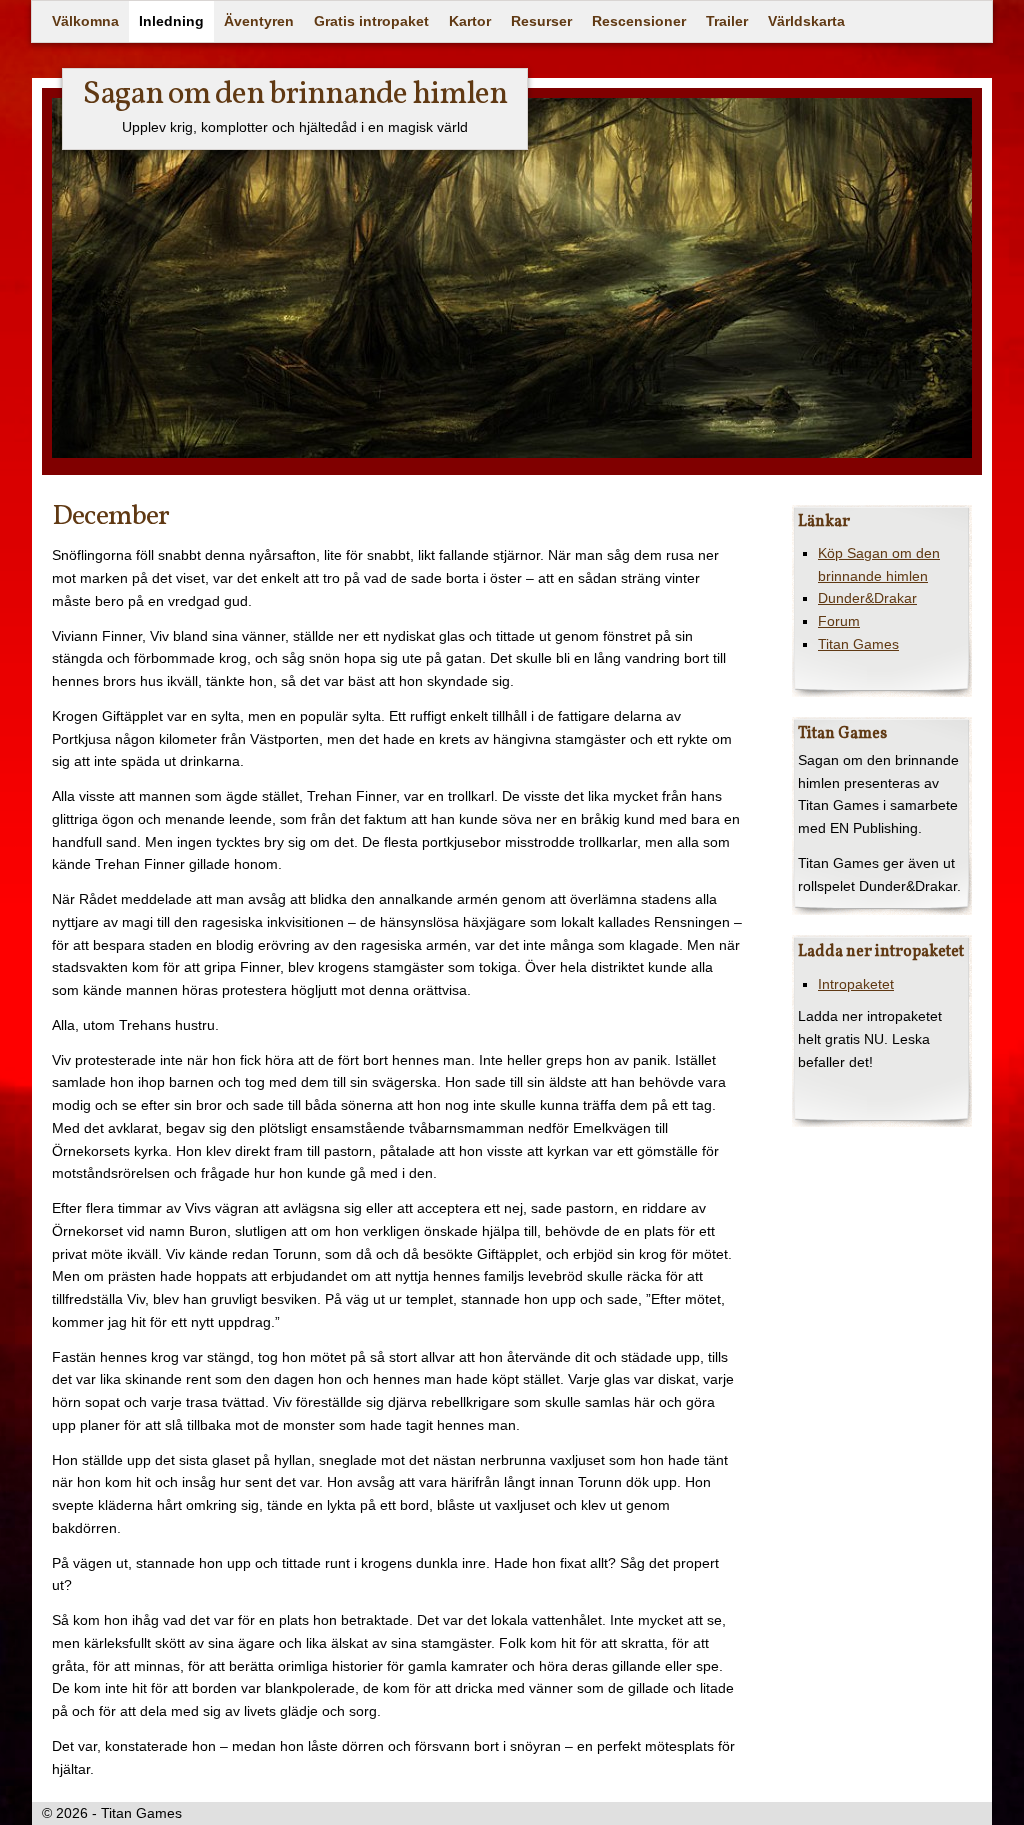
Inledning (171, 21)
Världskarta (806, 21)
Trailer (727, 21)
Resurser (541, 21)
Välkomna (85, 21)
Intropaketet (856, 984)
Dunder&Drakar (867, 598)
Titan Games (858, 644)
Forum (839, 621)
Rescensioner (639, 21)
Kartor (470, 21)
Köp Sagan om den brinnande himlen (879, 564)
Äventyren (259, 21)
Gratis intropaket (371, 21)
